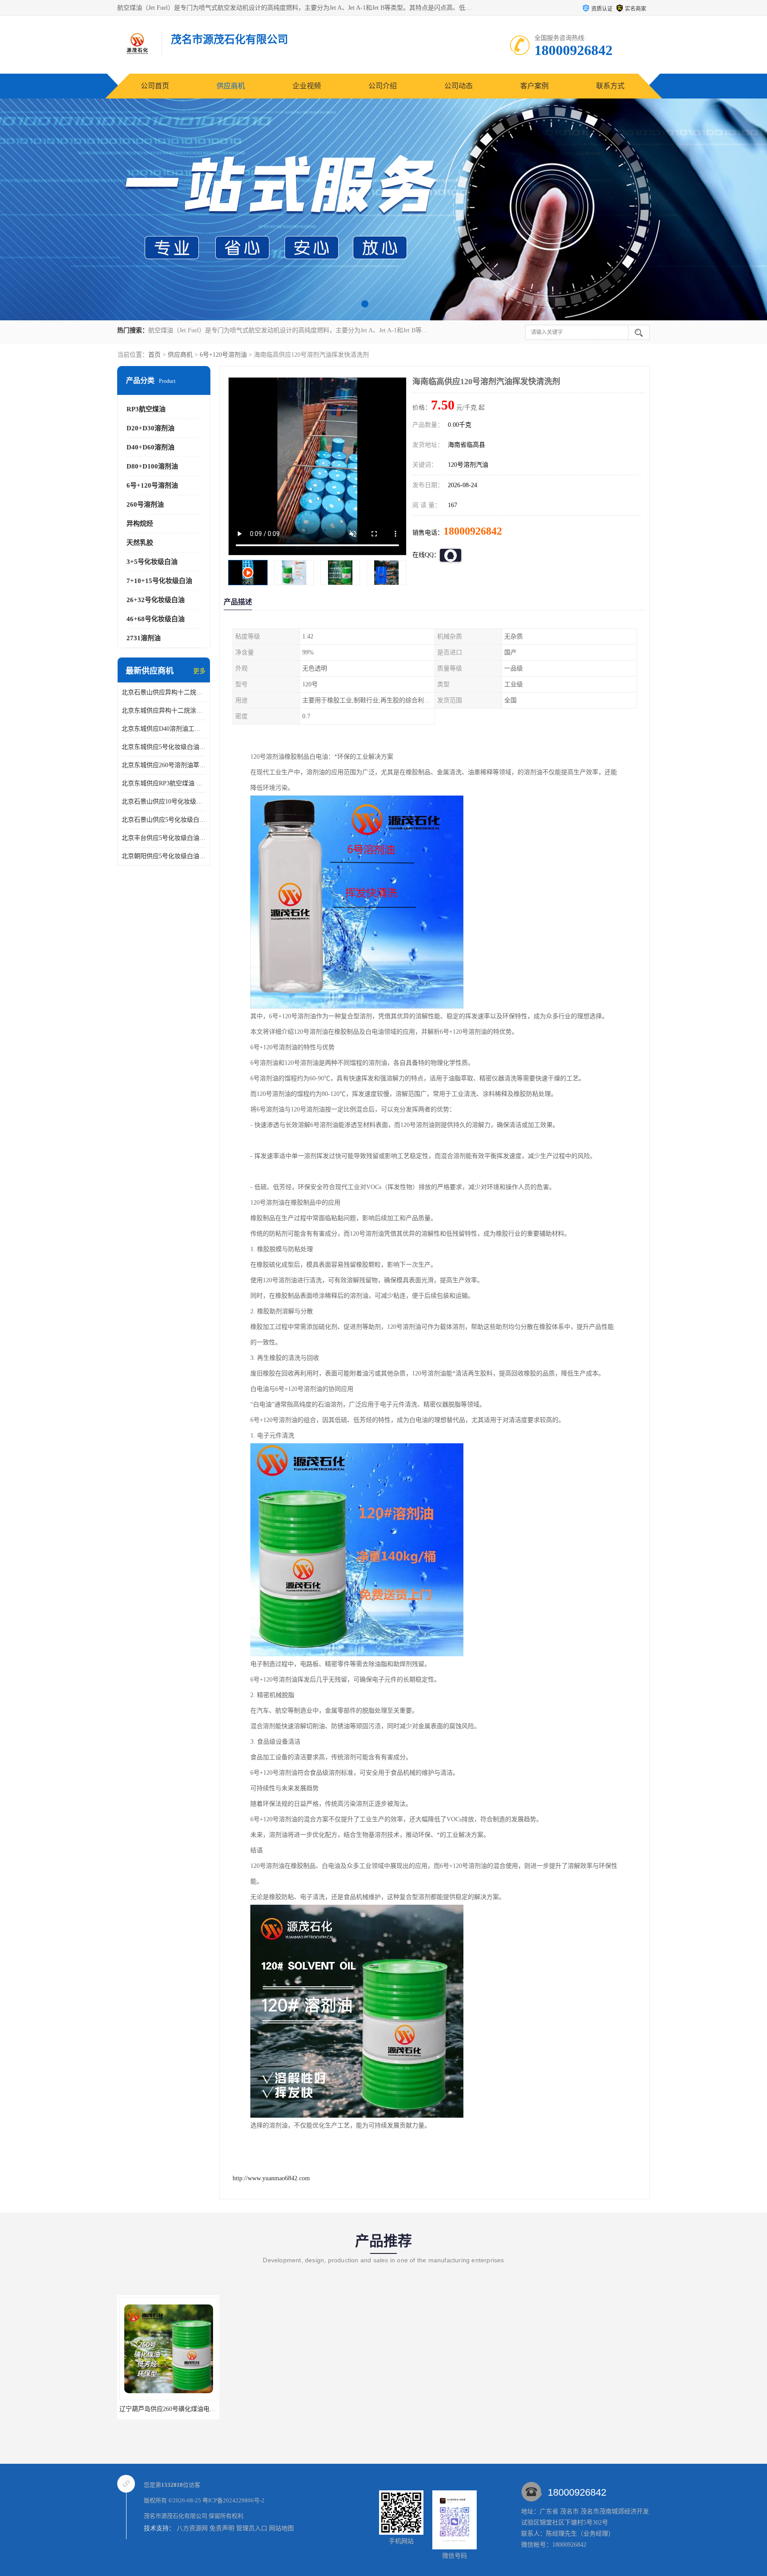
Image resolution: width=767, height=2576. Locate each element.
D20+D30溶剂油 (150, 428)
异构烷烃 (140, 524)
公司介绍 (383, 86)
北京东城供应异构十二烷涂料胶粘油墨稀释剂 (164, 711)
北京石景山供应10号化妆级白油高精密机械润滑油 (164, 802)
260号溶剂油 (145, 504)
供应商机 (231, 86)
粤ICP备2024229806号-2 (233, 2500)
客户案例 (534, 86)
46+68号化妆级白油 (156, 619)
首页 (154, 355)
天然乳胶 (140, 543)
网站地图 (281, 2528)
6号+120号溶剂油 (223, 355)
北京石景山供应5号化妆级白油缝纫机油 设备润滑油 (164, 820)
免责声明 (222, 2528)
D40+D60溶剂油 (150, 447)
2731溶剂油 (144, 638)
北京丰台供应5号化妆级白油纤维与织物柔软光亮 (164, 838)
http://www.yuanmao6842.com (271, 2178)
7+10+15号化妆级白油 (159, 581)
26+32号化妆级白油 (156, 600)
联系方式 (610, 86)
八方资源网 (192, 2528)
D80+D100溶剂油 (152, 466)
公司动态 (459, 86)
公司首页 (155, 86)
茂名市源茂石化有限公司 (176, 2516)
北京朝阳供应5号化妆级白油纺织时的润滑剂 (164, 856)
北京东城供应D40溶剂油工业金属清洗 (164, 729)
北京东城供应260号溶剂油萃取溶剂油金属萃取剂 (164, 765)
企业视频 (307, 86)
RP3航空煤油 (146, 409)
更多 (199, 671)
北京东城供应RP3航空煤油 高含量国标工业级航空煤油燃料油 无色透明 (164, 783)
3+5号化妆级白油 (152, 562)
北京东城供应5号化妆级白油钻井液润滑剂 (164, 747)
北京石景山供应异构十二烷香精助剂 (164, 692)
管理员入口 (252, 2528)
